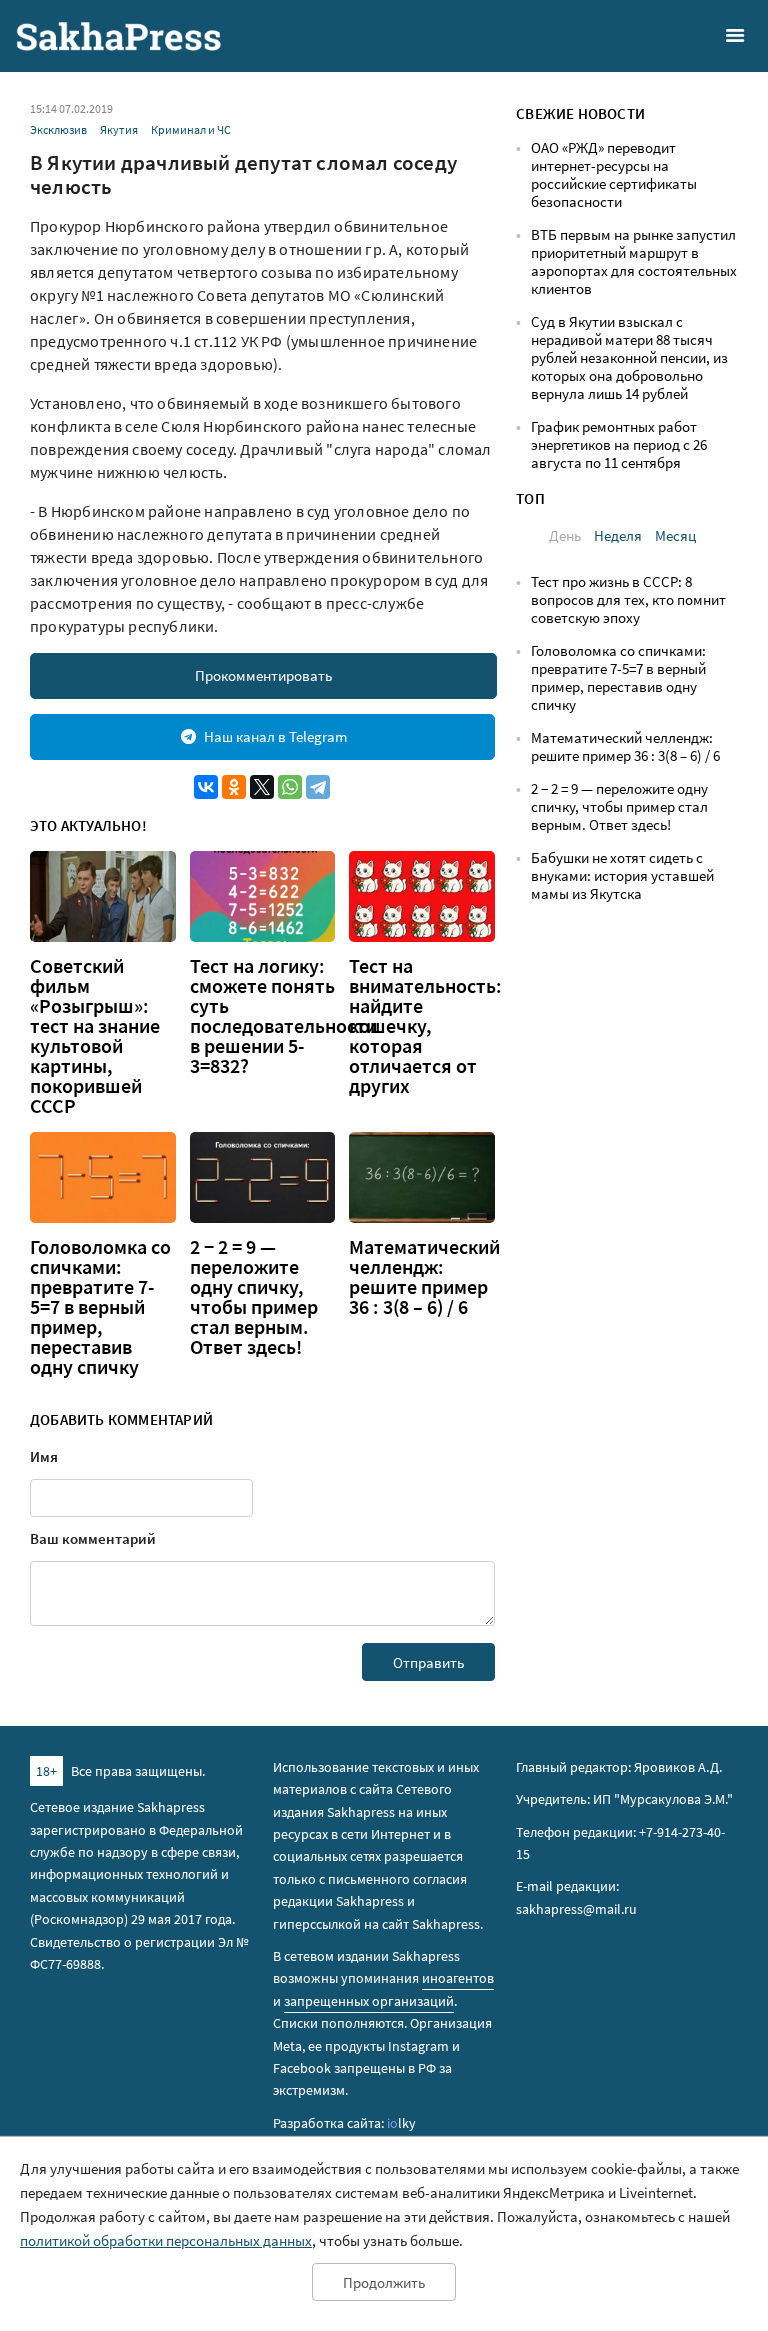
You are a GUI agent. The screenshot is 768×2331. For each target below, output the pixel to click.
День (565, 535)
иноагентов (458, 1978)
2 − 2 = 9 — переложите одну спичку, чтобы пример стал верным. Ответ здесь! (254, 1297)
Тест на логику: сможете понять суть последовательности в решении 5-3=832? (283, 1016)
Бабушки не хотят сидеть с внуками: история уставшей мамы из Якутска (622, 875)
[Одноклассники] (234, 787)
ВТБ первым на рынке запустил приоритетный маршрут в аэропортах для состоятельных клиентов (634, 261)
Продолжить (384, 2282)
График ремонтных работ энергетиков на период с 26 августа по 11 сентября (619, 444)
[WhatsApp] (290, 787)
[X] (262, 787)
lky (401, 2123)
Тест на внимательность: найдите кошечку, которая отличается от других (425, 1026)
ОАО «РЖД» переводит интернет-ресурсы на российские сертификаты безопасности (614, 174)
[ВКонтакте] (206, 787)
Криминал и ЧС (191, 129)
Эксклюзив (58, 129)
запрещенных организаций (369, 2001)
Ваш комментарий (93, 1538)
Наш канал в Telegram (275, 736)
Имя (44, 1456)
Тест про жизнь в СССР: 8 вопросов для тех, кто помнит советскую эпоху (628, 599)
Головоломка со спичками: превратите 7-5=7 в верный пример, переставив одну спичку (100, 1307)
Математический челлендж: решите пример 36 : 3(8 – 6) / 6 (424, 1277)
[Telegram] (318, 787)
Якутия (119, 129)
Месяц (675, 535)
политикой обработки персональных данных (166, 2240)
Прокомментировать (263, 675)
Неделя (618, 535)
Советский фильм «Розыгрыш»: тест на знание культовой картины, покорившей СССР (95, 1036)
